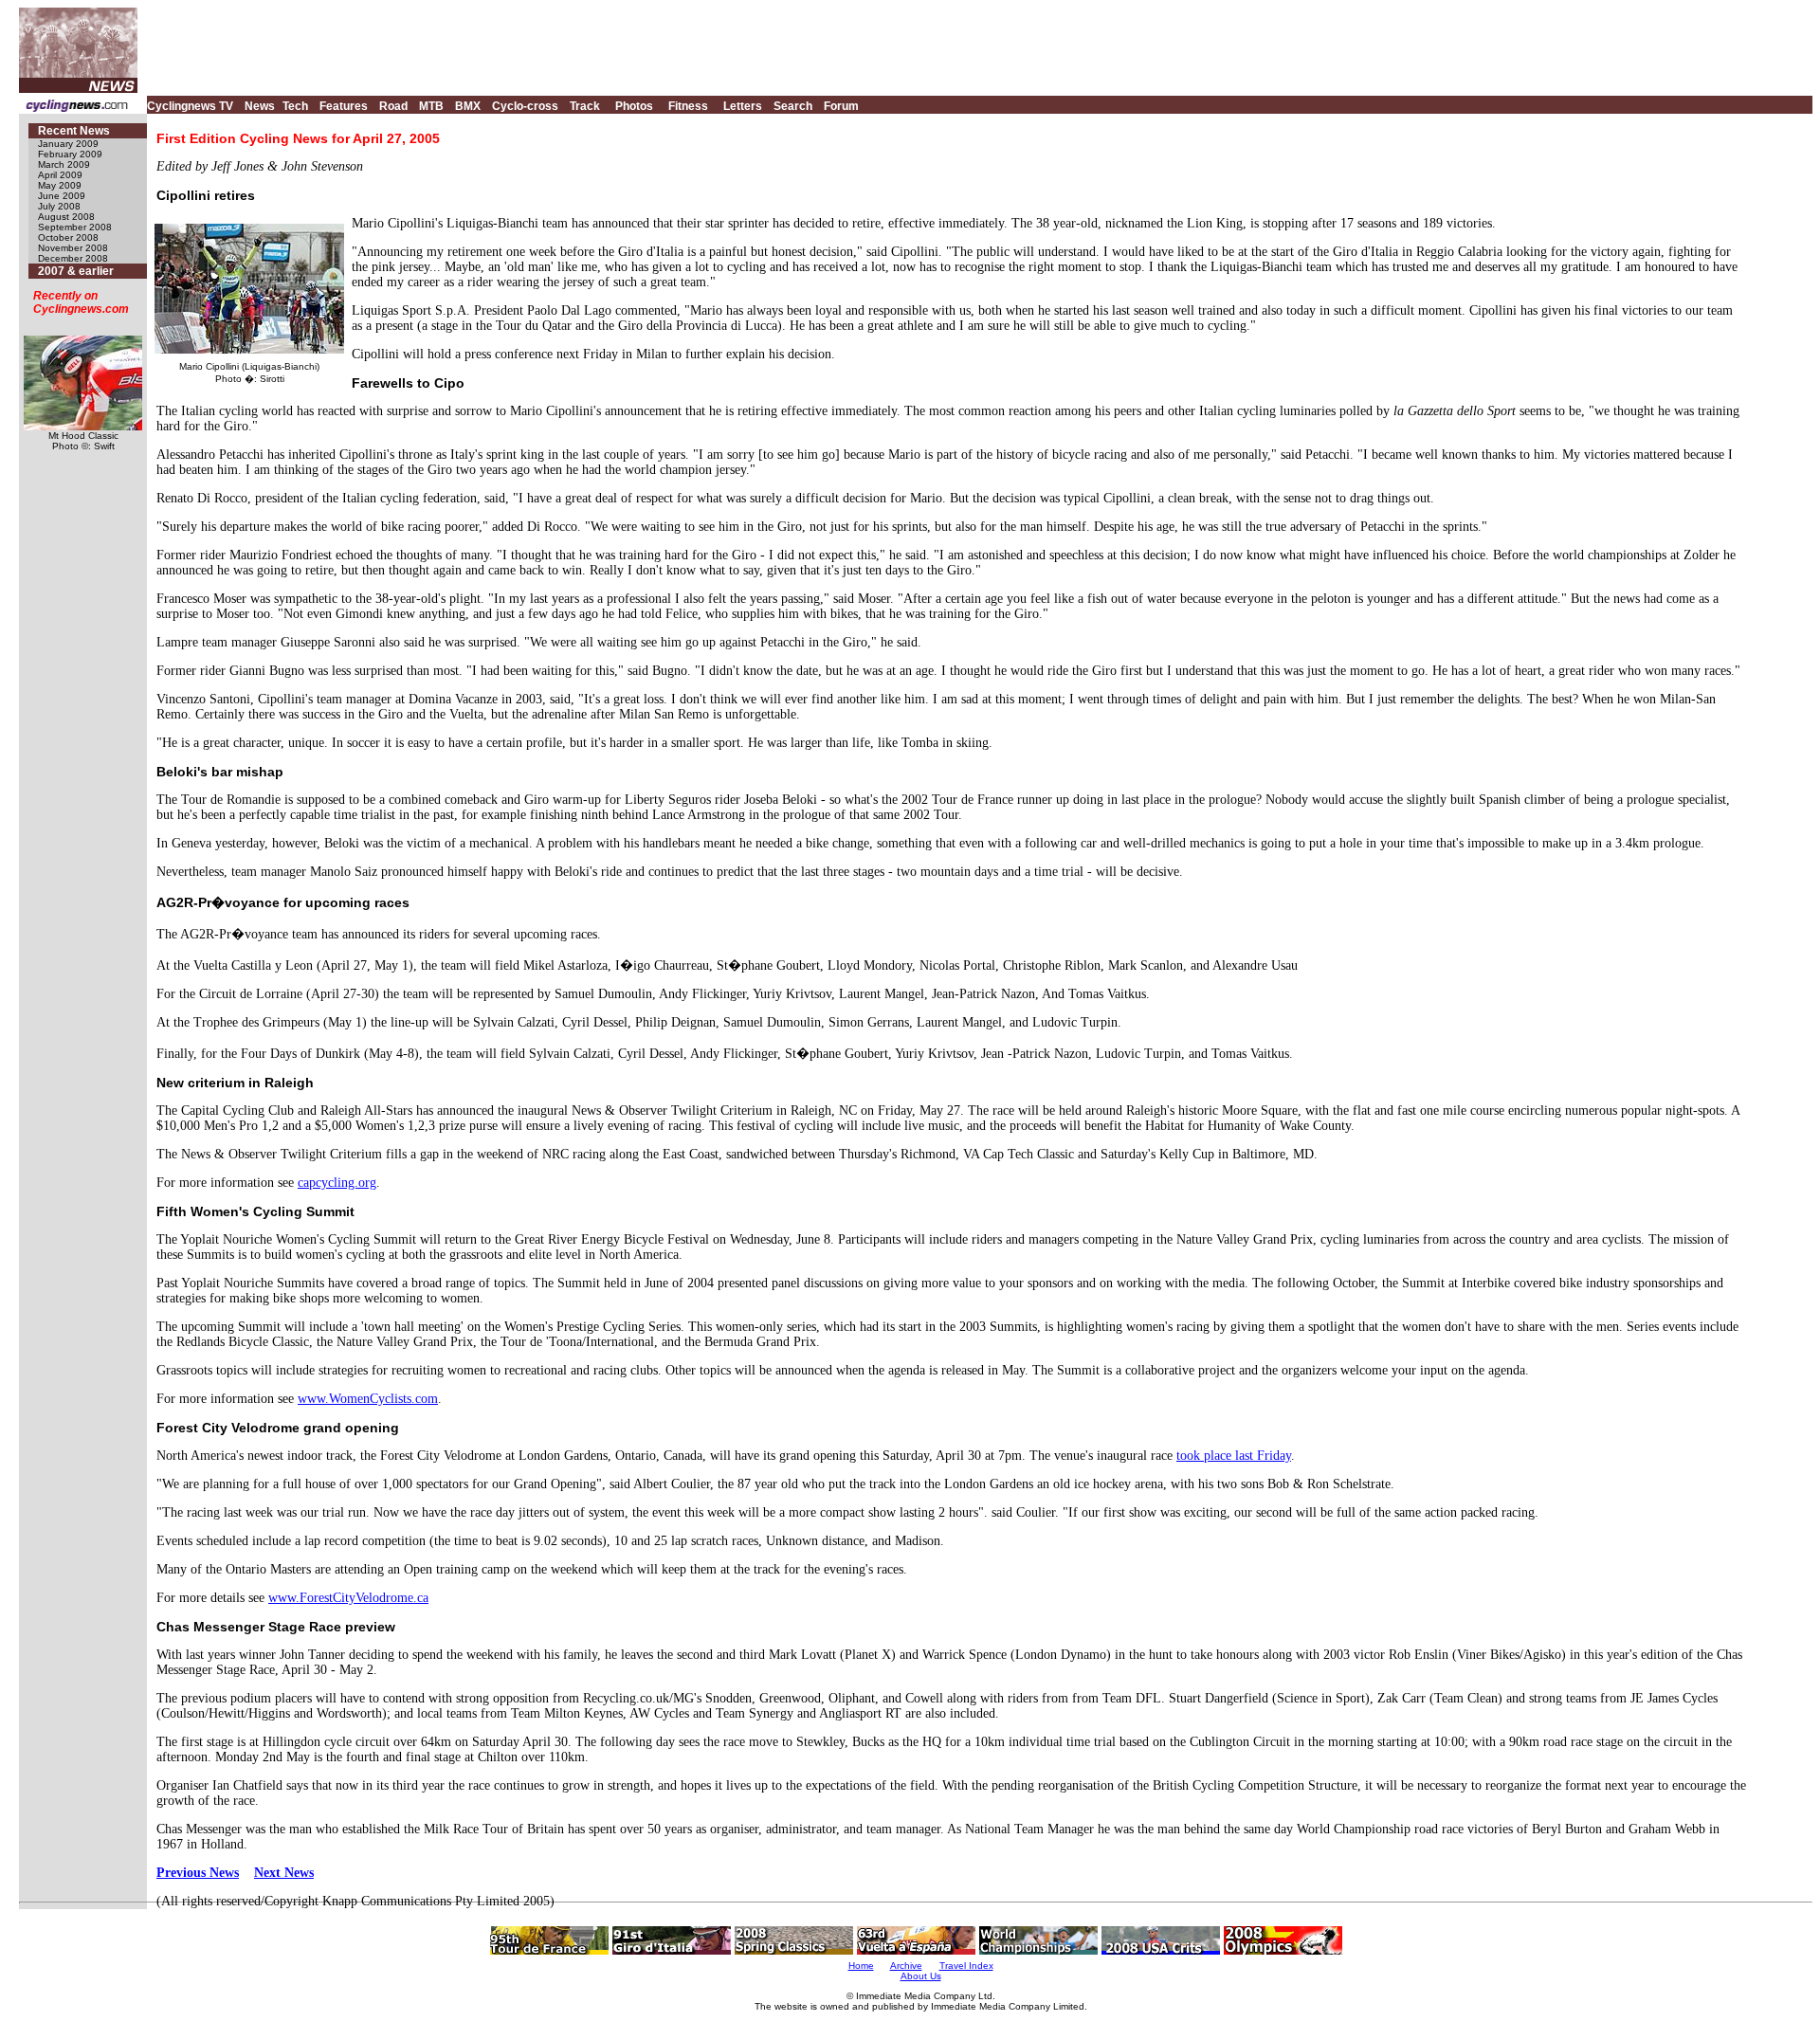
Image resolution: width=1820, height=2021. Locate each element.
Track (585, 106)
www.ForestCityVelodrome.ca (348, 1598)
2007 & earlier (76, 271)
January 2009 (68, 144)
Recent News (74, 131)
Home (861, 1966)
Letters (743, 106)
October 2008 (68, 237)
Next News (284, 1873)
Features (344, 106)
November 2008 (73, 248)
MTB (431, 106)
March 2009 (64, 164)
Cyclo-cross (525, 106)
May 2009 (60, 185)
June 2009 (62, 196)
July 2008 (59, 206)
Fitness (688, 106)
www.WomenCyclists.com (368, 1399)
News (260, 106)
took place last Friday (1234, 1456)
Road (393, 106)
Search (793, 106)
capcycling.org (337, 1183)
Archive (906, 1966)
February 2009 (70, 154)
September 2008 (75, 227)
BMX (468, 106)
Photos (634, 106)
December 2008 (73, 258)
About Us (921, 1976)
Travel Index (966, 1966)
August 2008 (66, 217)
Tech (295, 106)
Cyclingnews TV (190, 106)
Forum (841, 106)
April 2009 (60, 175)
